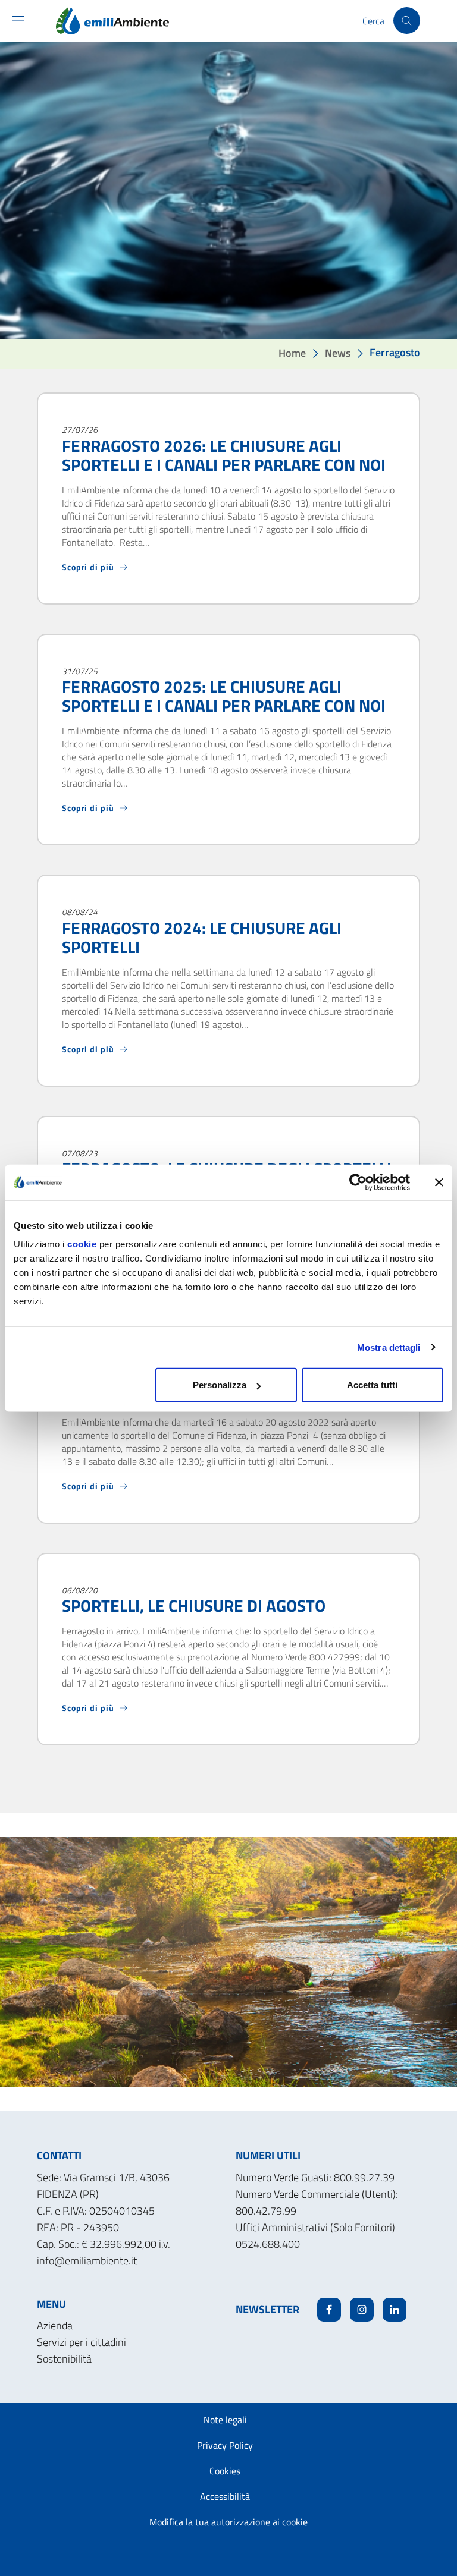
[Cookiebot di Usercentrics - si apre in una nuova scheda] (358, 1182)
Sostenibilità (64, 2359)
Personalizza (220, 1385)
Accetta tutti (372, 1385)
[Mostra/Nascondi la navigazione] (18, 20)
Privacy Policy (225, 2445)
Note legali (225, 2420)
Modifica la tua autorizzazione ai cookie (228, 2522)
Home (292, 353)
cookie (82, 1244)
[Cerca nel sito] (407, 21)
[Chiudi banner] (439, 1182)
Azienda (55, 2325)
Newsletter (267, 2309)
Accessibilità (225, 2496)
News (338, 353)
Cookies (225, 2471)
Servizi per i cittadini (82, 2342)
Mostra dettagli (389, 1347)
